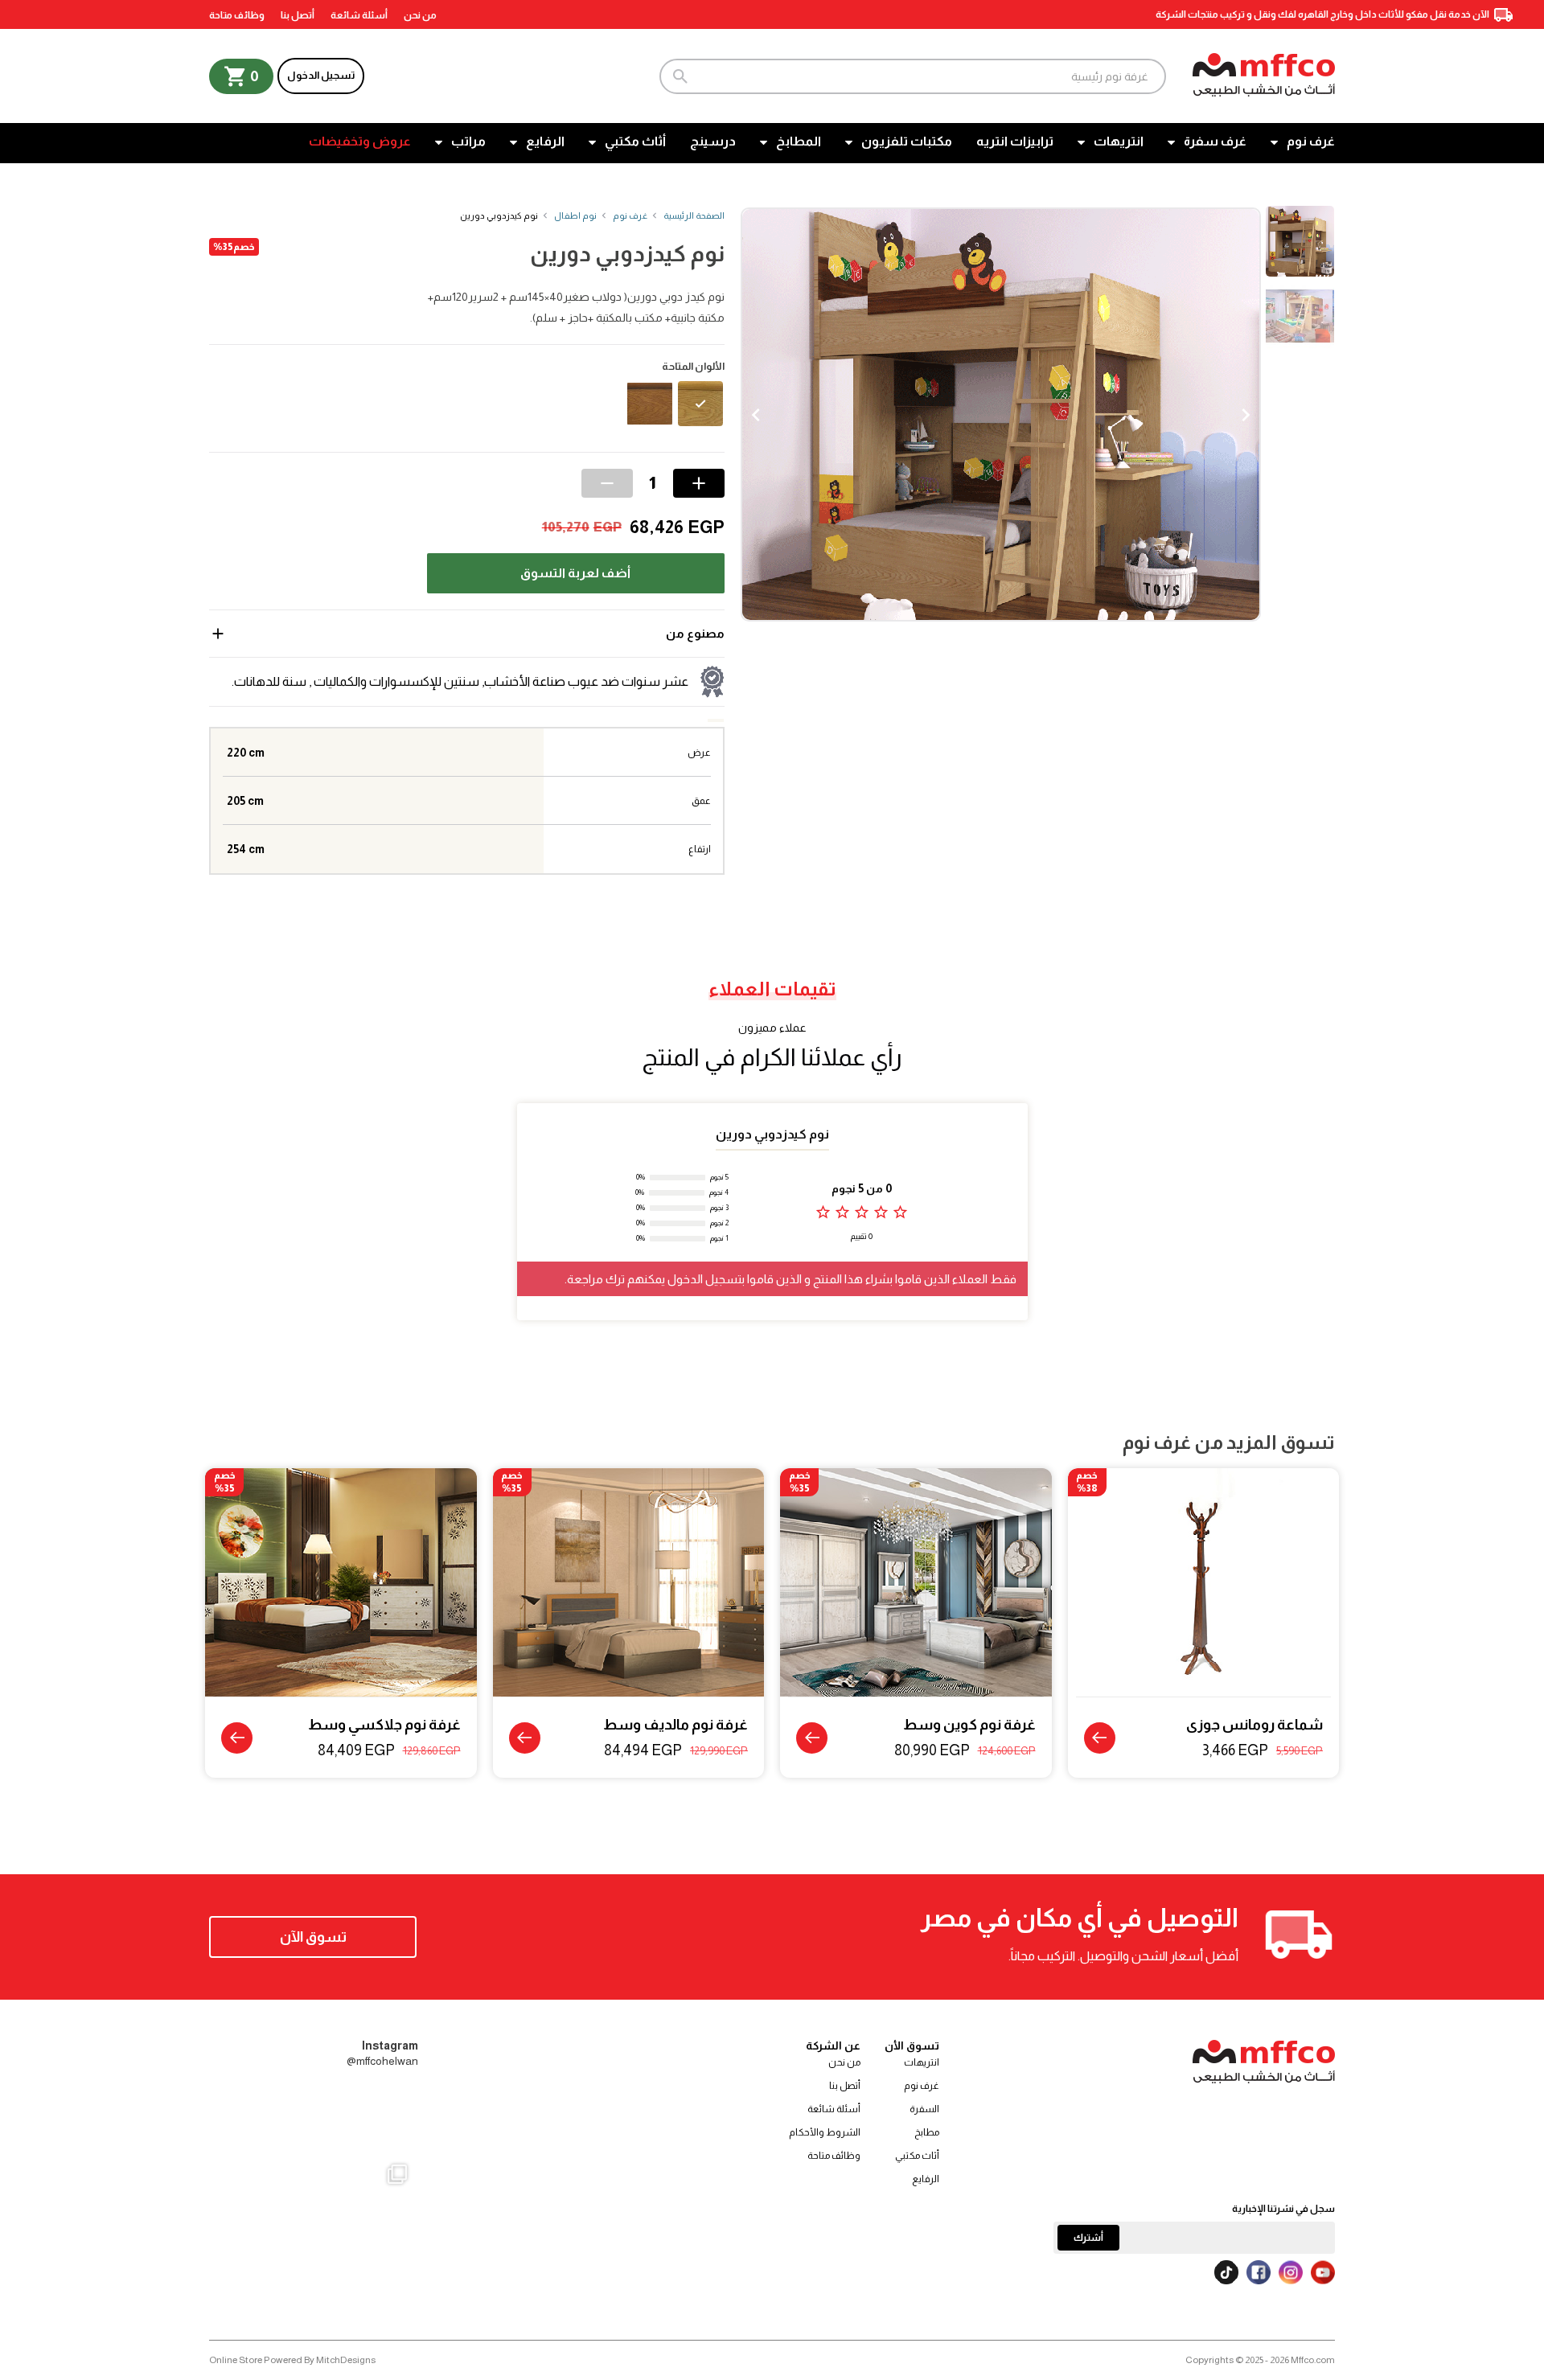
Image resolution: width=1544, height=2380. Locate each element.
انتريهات (1119, 141)
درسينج (713, 141)
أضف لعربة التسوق (575, 573)
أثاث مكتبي (635, 141)
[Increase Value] (699, 483)
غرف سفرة (1215, 141)
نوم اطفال (575, 215)
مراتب (468, 141)
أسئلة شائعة (359, 15)
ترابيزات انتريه (1015, 141)
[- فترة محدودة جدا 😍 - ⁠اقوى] (314, 2119)
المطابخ (799, 141)
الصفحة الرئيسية (694, 215)
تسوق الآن (313, 1937)
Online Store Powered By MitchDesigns (292, 2360)
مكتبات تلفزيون (907, 141)
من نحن (420, 15)
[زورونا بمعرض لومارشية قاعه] (314, 2256)
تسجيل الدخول (321, 75)
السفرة (924, 2109)
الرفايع (545, 141)
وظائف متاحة (237, 15)
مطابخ (927, 2132)
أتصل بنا (298, 15)
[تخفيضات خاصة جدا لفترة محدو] (244, 2256)
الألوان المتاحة (693, 367)
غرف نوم (1311, 141)
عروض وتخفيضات (360, 141)
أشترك (1088, 2238)
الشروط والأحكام (825, 2132)
